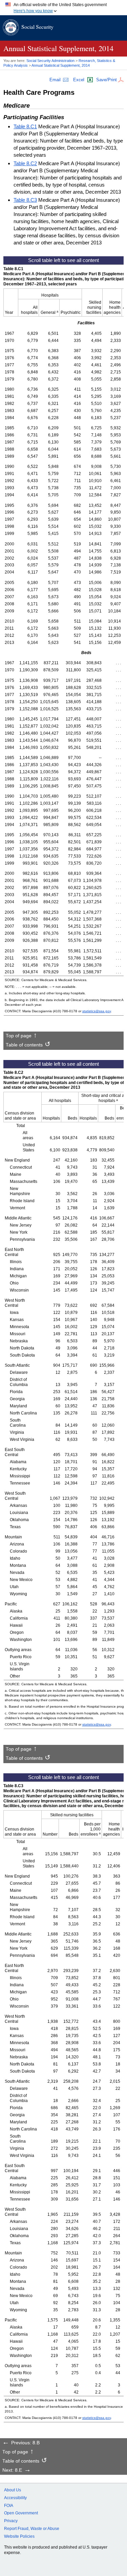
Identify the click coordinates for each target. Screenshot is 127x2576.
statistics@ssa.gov (97, 1011)
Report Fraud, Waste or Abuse (32, 2529)
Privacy (11, 2521)
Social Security (37, 27)
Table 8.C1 (25, 126)
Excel (79, 80)
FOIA (9, 2506)
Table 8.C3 (25, 200)
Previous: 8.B (25, 2443)
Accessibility (15, 2498)
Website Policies (19, 2536)
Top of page (19, 1036)
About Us (13, 2490)
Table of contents (24, 1045)
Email (55, 80)
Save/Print (107, 80)
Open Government (21, 2513)
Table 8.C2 (25, 163)
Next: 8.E (12, 2470)
